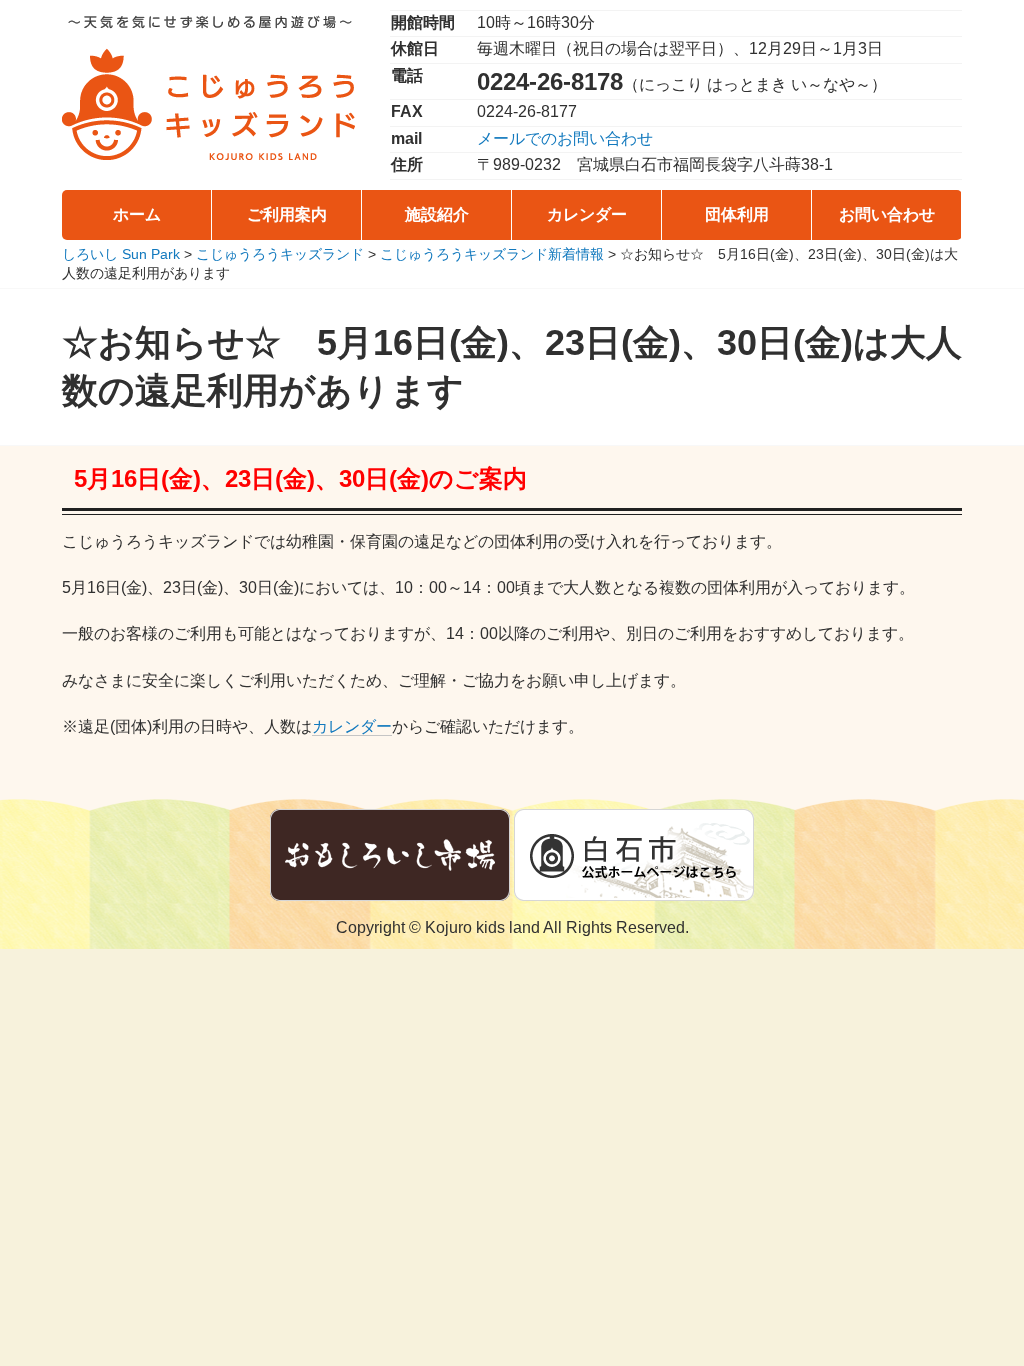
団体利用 (737, 214)
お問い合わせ (887, 214)
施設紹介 (437, 214)
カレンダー (587, 214)
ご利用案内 (287, 214)
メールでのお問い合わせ (565, 138)
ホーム (137, 214)
